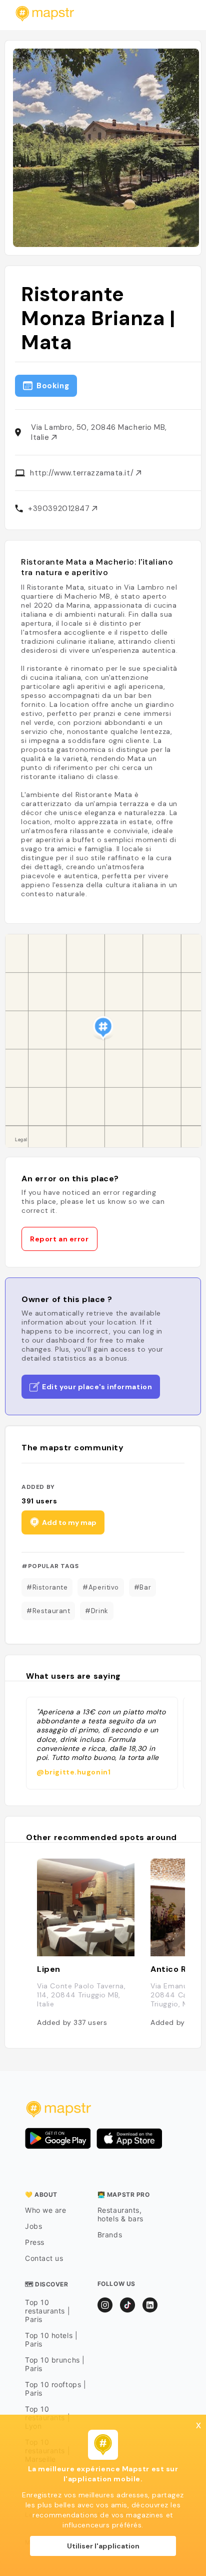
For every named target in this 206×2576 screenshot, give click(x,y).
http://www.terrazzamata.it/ (83, 473)
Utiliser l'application (103, 2546)
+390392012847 (60, 508)
